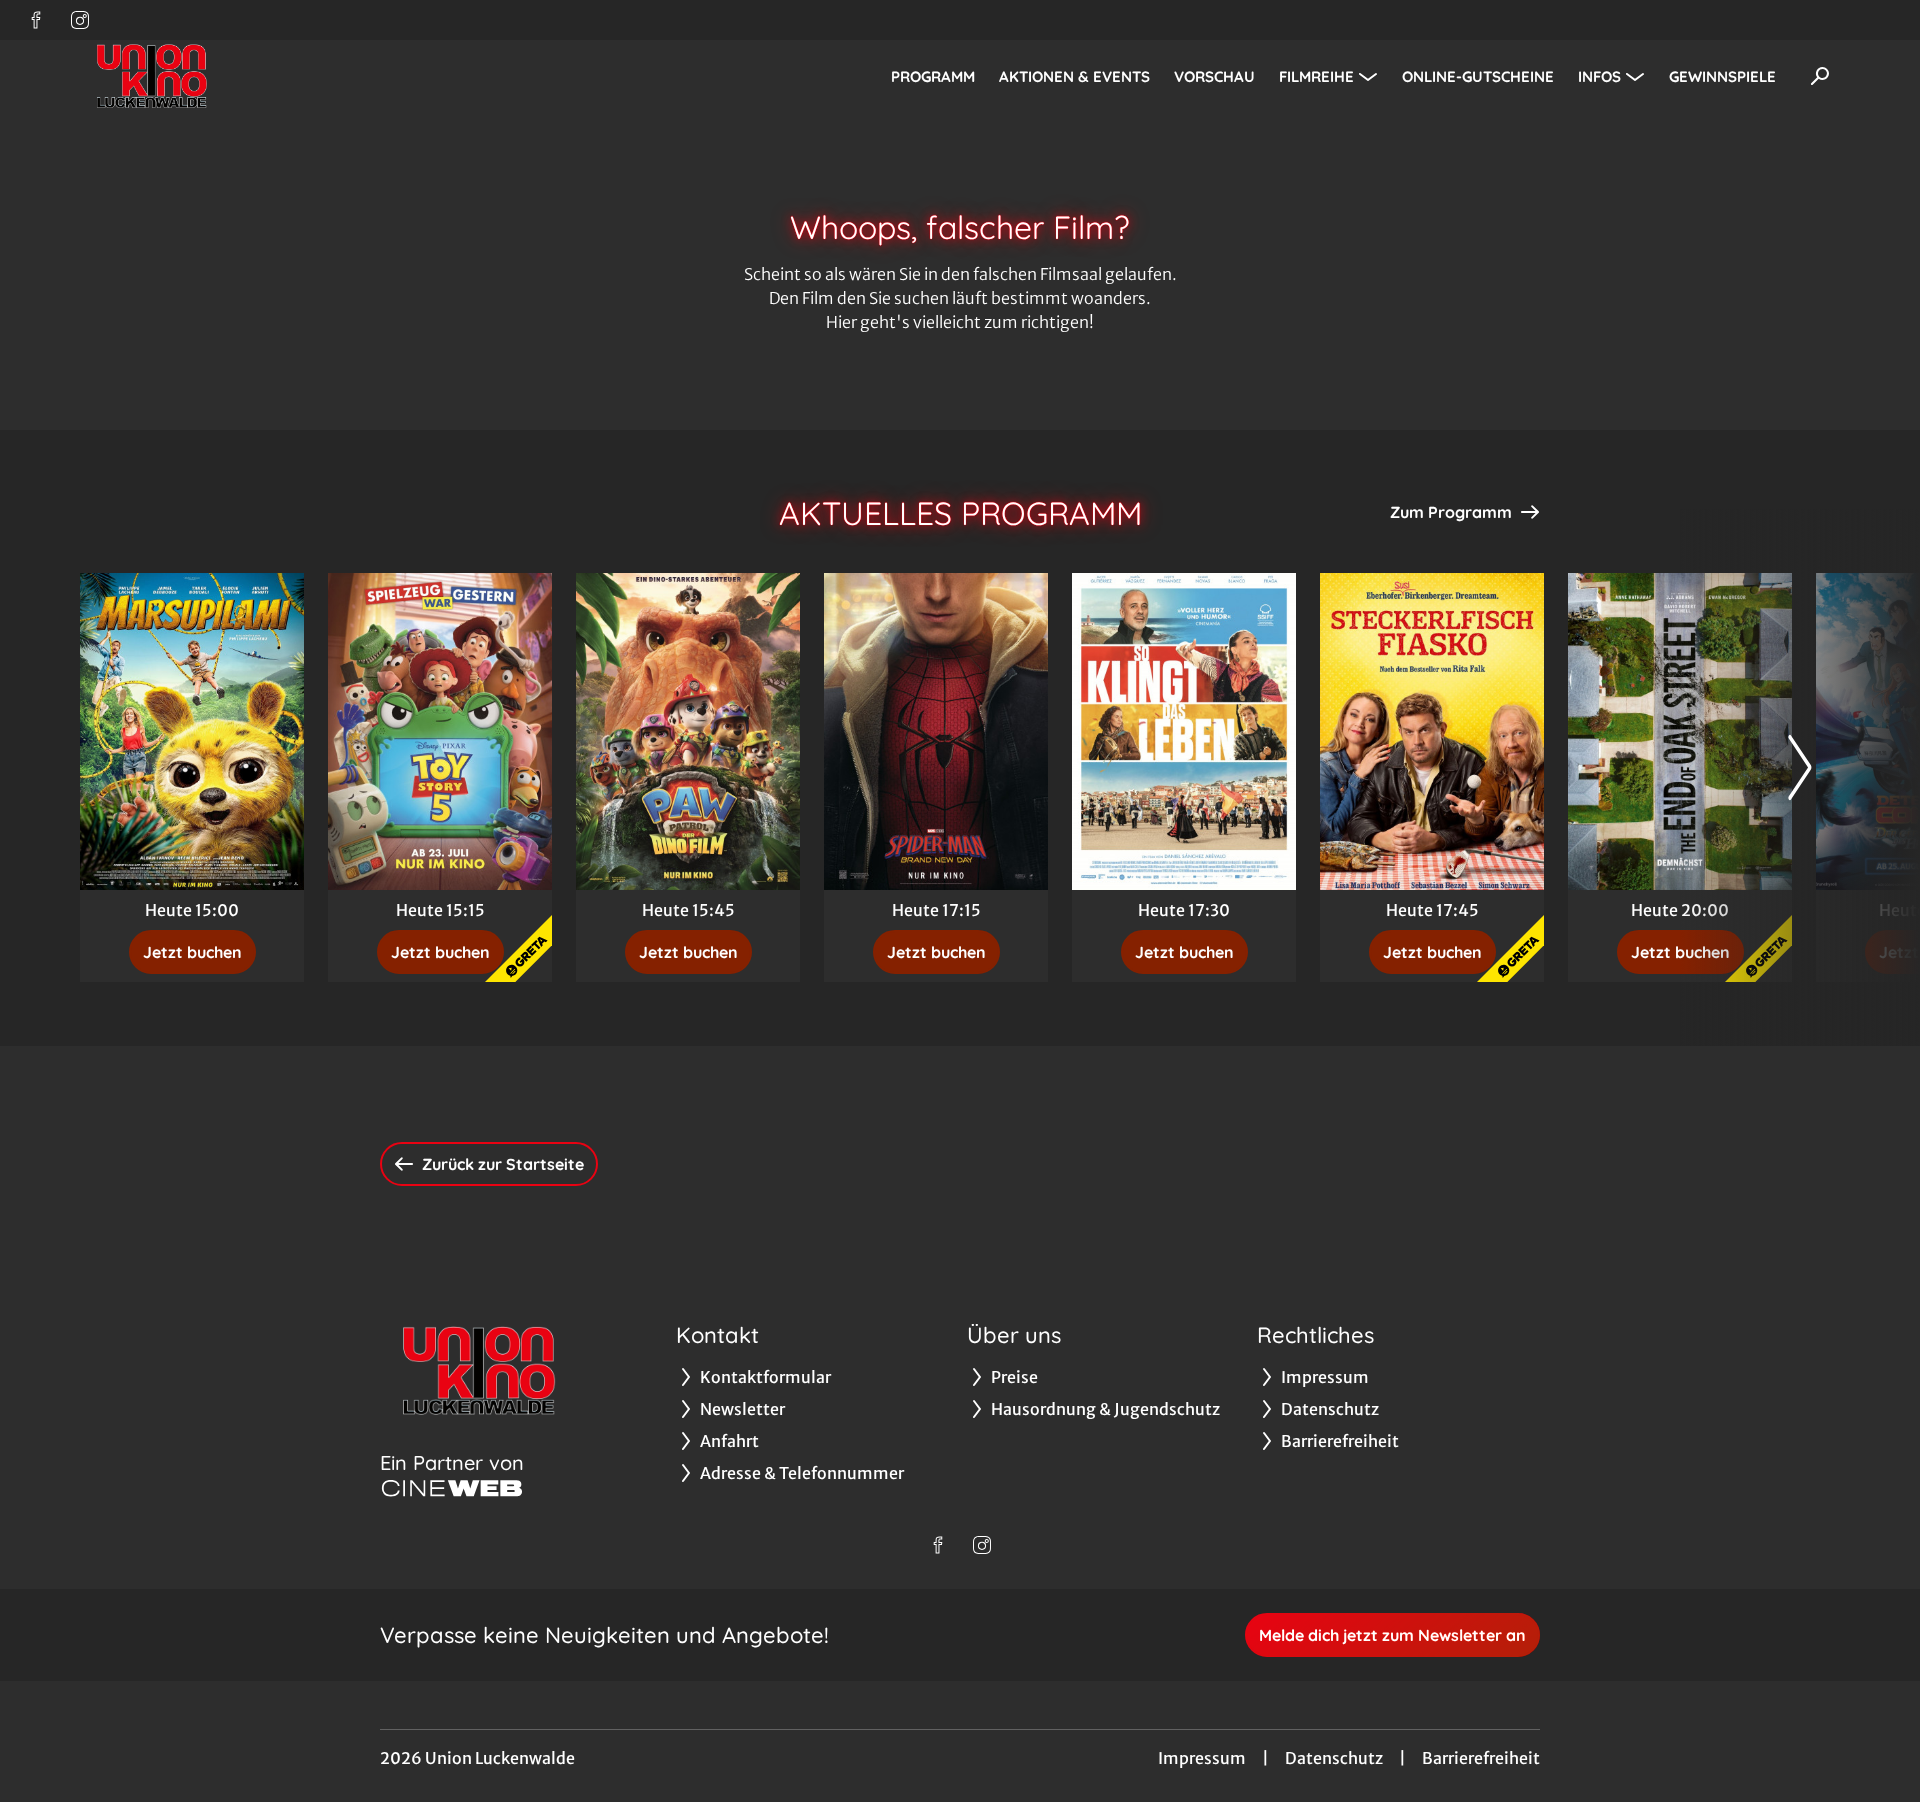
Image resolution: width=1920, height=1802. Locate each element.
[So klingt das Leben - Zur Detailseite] (1184, 731)
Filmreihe (1316, 76)
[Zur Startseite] (220, 76)
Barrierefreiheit (1481, 1758)
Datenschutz (1334, 1758)
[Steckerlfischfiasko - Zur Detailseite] (1432, 731)
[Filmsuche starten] (1820, 76)
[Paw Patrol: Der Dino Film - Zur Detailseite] (688, 731)
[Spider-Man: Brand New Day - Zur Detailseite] (936, 731)
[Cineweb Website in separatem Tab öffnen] (452, 1488)
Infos (1599, 76)
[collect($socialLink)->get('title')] (36, 20)
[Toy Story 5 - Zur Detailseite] (440, 731)
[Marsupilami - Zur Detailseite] (192, 731)
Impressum (1202, 1758)
